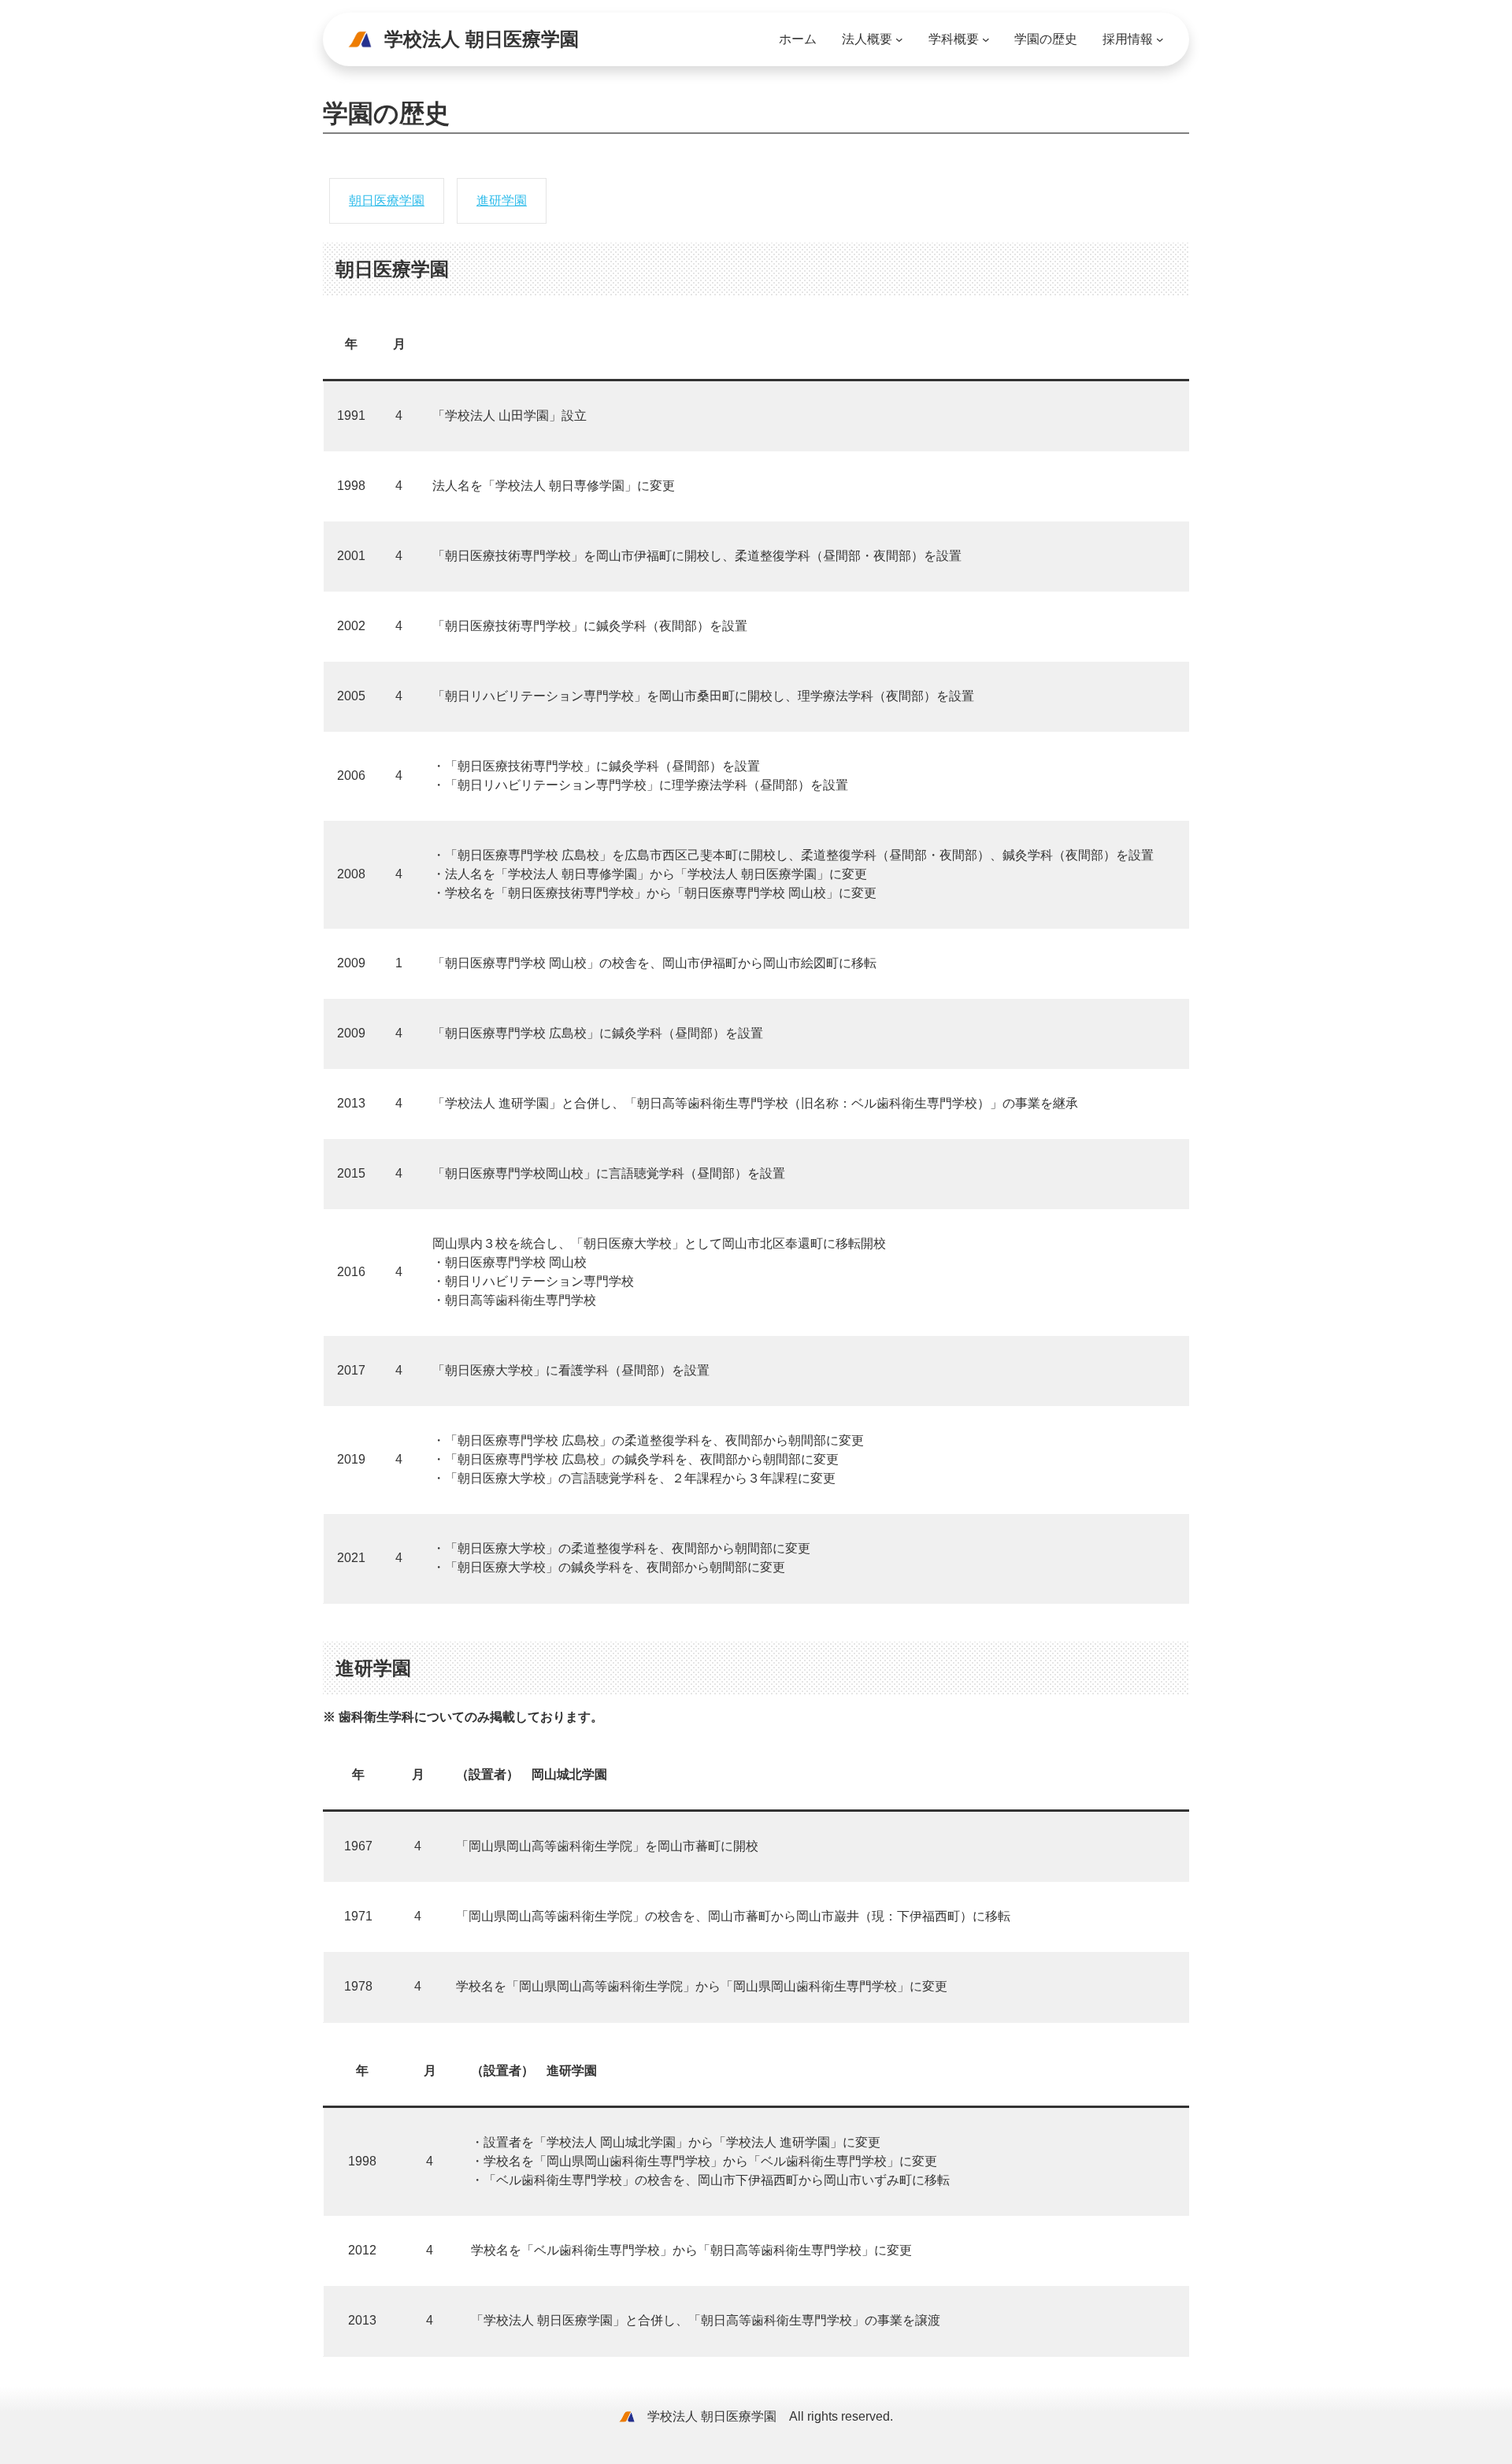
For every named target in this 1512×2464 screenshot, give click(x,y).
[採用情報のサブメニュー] (1160, 39)
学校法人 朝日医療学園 (482, 39)
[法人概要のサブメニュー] (899, 39)
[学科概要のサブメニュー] (986, 39)
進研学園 (502, 200)
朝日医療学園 (387, 200)
